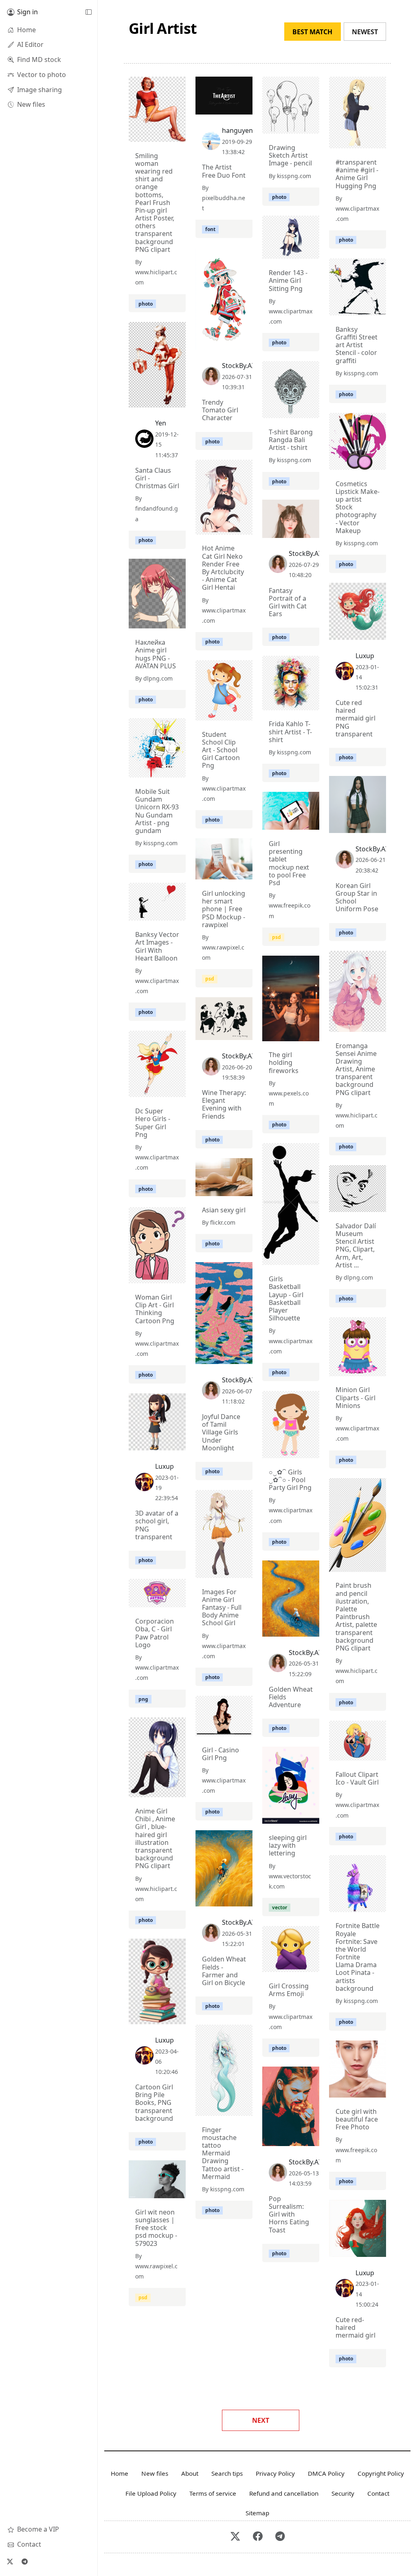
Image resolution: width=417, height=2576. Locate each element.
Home (120, 2473)
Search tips (227, 2473)
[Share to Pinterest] (178, 134)
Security (343, 2493)
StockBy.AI (238, 366)
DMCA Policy (326, 2473)
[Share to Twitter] (148, 134)
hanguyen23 (241, 130)
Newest (365, 32)
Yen (161, 423)
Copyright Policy (381, 2473)
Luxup (365, 656)
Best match (312, 32)
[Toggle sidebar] (88, 12)
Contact (378, 2493)
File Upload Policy (151, 2493)
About (190, 2473)
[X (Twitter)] (10, 2561)
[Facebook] (258, 2537)
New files (155, 2473)
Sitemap (257, 2513)
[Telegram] (24, 2561)
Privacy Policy (275, 2473)
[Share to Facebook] (163, 134)
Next (261, 2420)
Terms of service (213, 2493)
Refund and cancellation (284, 2493)
